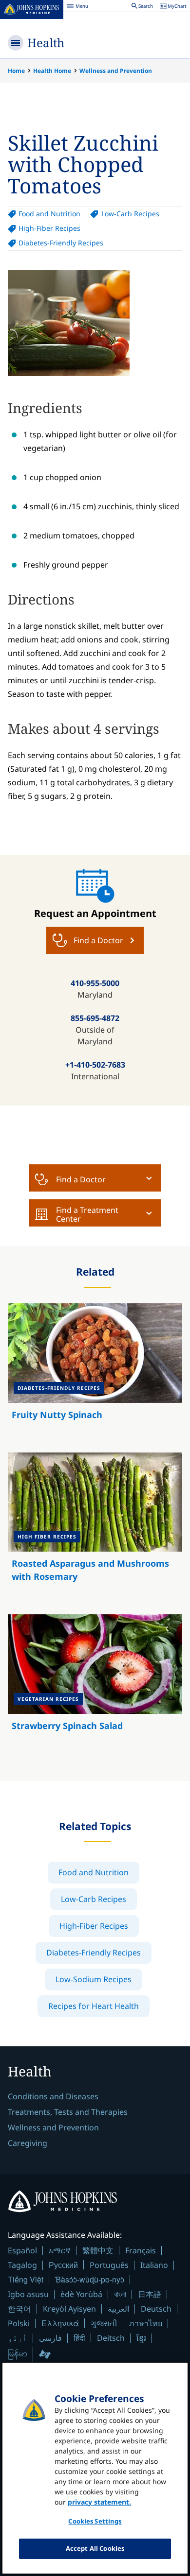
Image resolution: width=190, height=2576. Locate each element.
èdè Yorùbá (81, 2294)
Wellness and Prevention (116, 71)
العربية (118, 2309)
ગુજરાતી (104, 2323)
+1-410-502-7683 (95, 1065)
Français (141, 2250)
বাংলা (120, 2294)
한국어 (19, 2309)
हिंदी (79, 2338)
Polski (19, 2323)
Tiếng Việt (26, 2279)
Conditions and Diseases (53, 2096)
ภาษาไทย (146, 2323)
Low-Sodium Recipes (94, 1979)
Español (22, 2250)
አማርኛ (60, 2250)
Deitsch (111, 2338)
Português (109, 2265)
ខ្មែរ (141, 2338)
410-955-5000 (95, 983)
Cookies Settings (95, 2521)
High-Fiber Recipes (49, 228)
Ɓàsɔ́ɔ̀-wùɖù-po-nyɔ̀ (90, 2279)
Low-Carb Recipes (130, 214)
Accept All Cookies (95, 2548)
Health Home (52, 71)
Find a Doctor (81, 1179)
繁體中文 (98, 2250)
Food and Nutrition (49, 214)
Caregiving (28, 2143)
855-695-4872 (95, 1018)
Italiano (154, 2265)
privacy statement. (99, 2502)
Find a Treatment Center (87, 1214)
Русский (63, 2265)
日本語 (150, 2294)
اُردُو (18, 2338)
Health (46, 43)
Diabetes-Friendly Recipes (61, 243)
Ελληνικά (60, 2323)
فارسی (50, 2338)
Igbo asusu (28, 2294)
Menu (77, 7)
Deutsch (156, 2309)
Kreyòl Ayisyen (69, 2309)
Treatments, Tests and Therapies (68, 2112)
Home (16, 71)
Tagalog (22, 2265)
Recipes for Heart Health (94, 2006)
